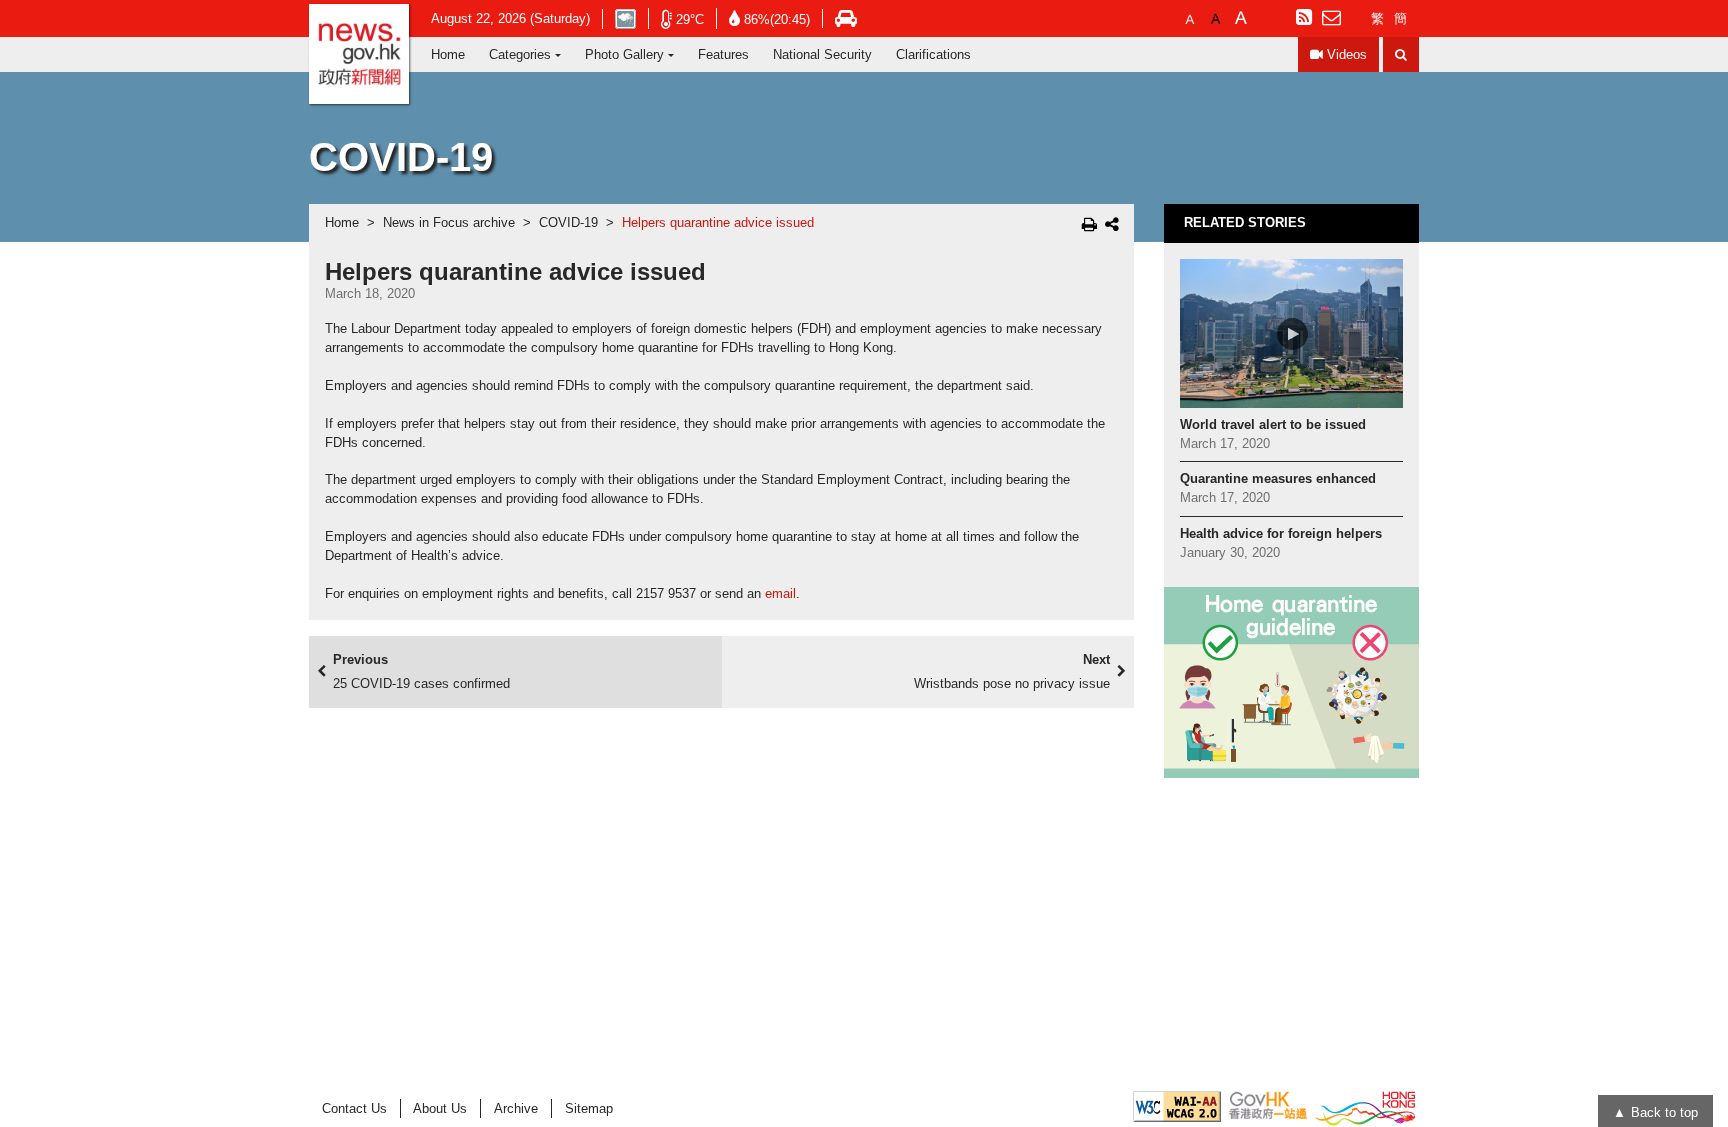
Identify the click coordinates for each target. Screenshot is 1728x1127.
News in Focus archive (449, 223)
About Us (440, 1108)
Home (448, 54)
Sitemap (589, 1108)
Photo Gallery (624, 54)
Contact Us (354, 1108)
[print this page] (1089, 224)
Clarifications (933, 54)
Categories (520, 54)
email (780, 594)
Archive (516, 1108)
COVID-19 (568, 223)
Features (723, 54)
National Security (822, 54)
